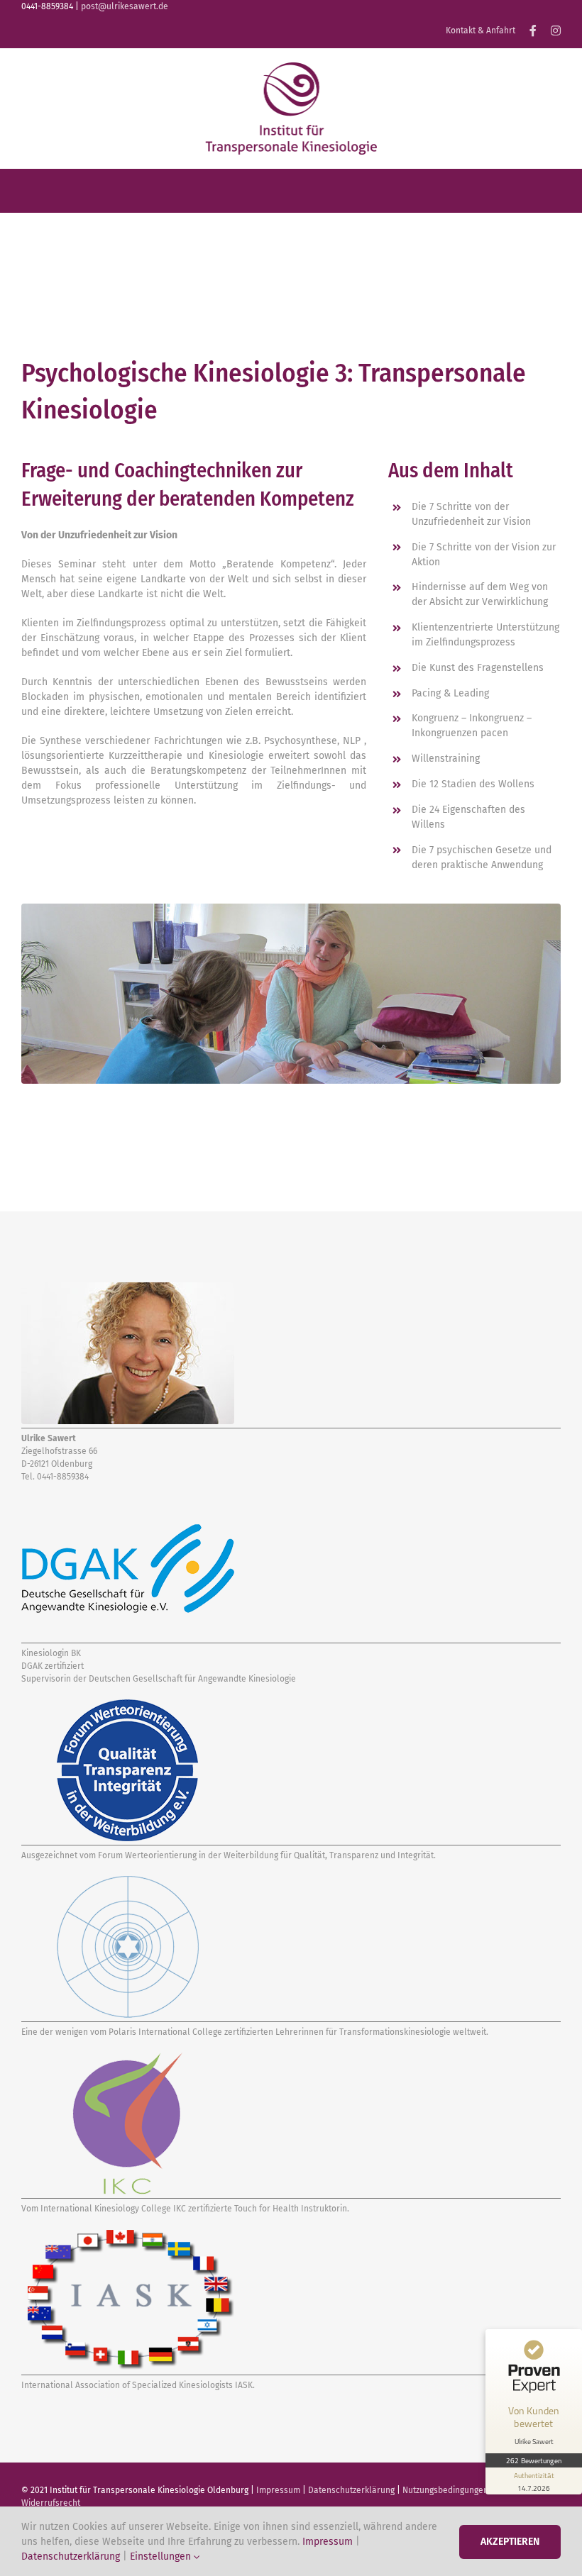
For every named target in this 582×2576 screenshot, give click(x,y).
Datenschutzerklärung (351, 2490)
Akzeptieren (510, 2542)
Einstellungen (162, 2556)
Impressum (278, 2490)
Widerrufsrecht (51, 2503)
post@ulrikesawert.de (125, 6)
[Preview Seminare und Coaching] (291, 67)
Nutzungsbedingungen (445, 2490)
